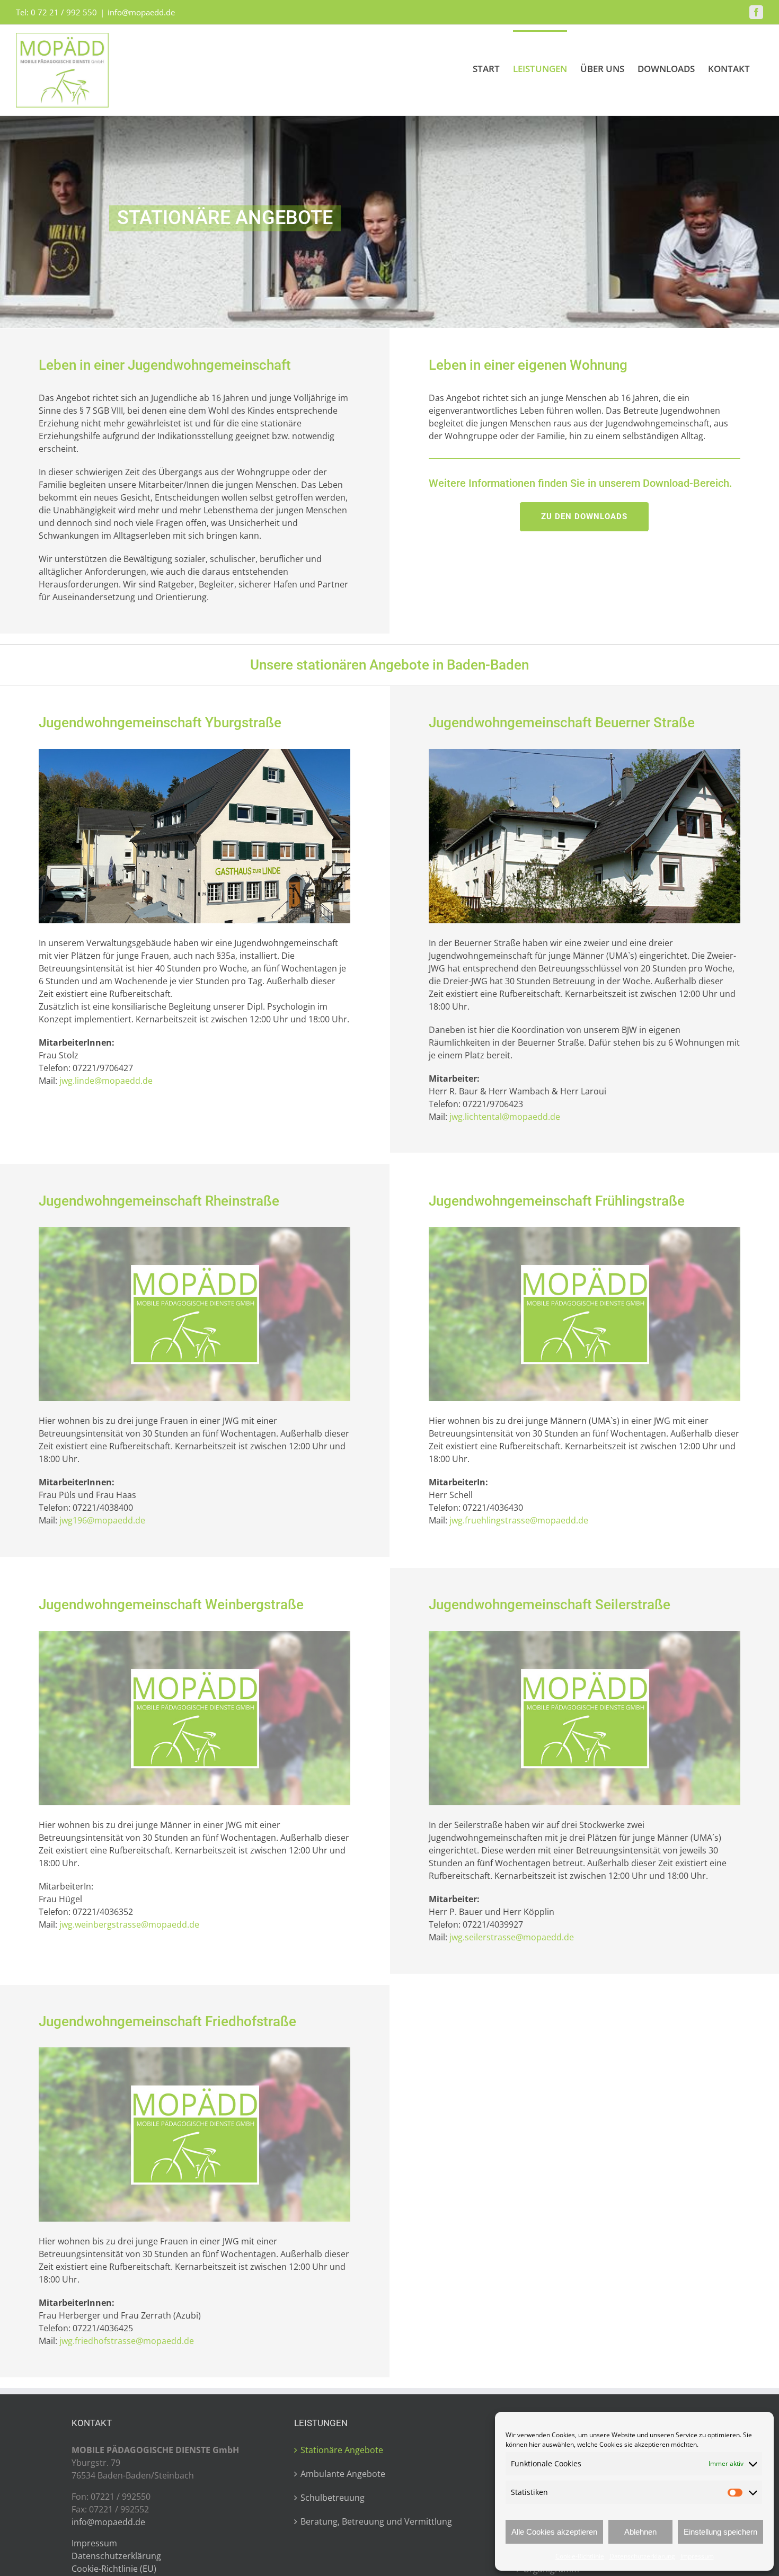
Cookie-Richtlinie (580, 2556)
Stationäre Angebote (342, 2450)
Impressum (697, 2556)
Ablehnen (640, 2532)
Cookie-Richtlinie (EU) (114, 2569)
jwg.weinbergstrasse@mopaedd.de (129, 1924)
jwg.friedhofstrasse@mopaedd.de (127, 2341)
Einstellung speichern (720, 2532)
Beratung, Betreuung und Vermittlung (376, 2521)
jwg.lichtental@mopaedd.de (505, 1117)
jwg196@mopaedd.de (102, 1520)
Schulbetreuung (333, 2498)
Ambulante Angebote (343, 2474)
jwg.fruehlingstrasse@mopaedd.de (519, 1520)
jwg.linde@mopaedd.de (106, 1081)
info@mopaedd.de (141, 12)
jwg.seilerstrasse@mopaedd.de (512, 1937)
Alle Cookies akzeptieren (554, 2532)
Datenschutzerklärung (642, 2556)
